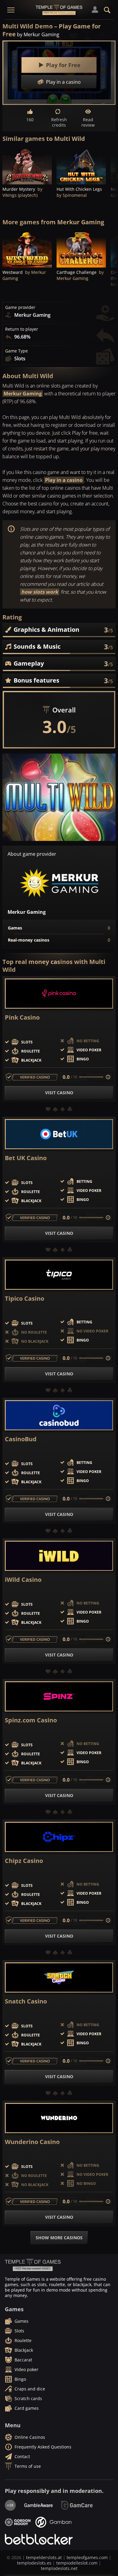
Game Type (16, 351)
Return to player (22, 329)
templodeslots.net (59, 2568)
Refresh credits (59, 122)
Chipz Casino (24, 1861)
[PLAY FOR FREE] (27, 166)
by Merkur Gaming (38, 34)
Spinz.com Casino (31, 1720)
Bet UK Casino (26, 1158)
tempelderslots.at (44, 2557)
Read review (88, 122)
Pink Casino (22, 1017)
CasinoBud (21, 1439)
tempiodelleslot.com (77, 2563)
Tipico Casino (25, 1299)
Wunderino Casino (32, 2142)
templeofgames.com (87, 2557)
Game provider (20, 307)
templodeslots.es (34, 2563)
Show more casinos (59, 2238)
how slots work (40, 592)
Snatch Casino (26, 2001)
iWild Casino (23, 1580)
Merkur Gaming (23, 394)
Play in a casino (64, 480)
